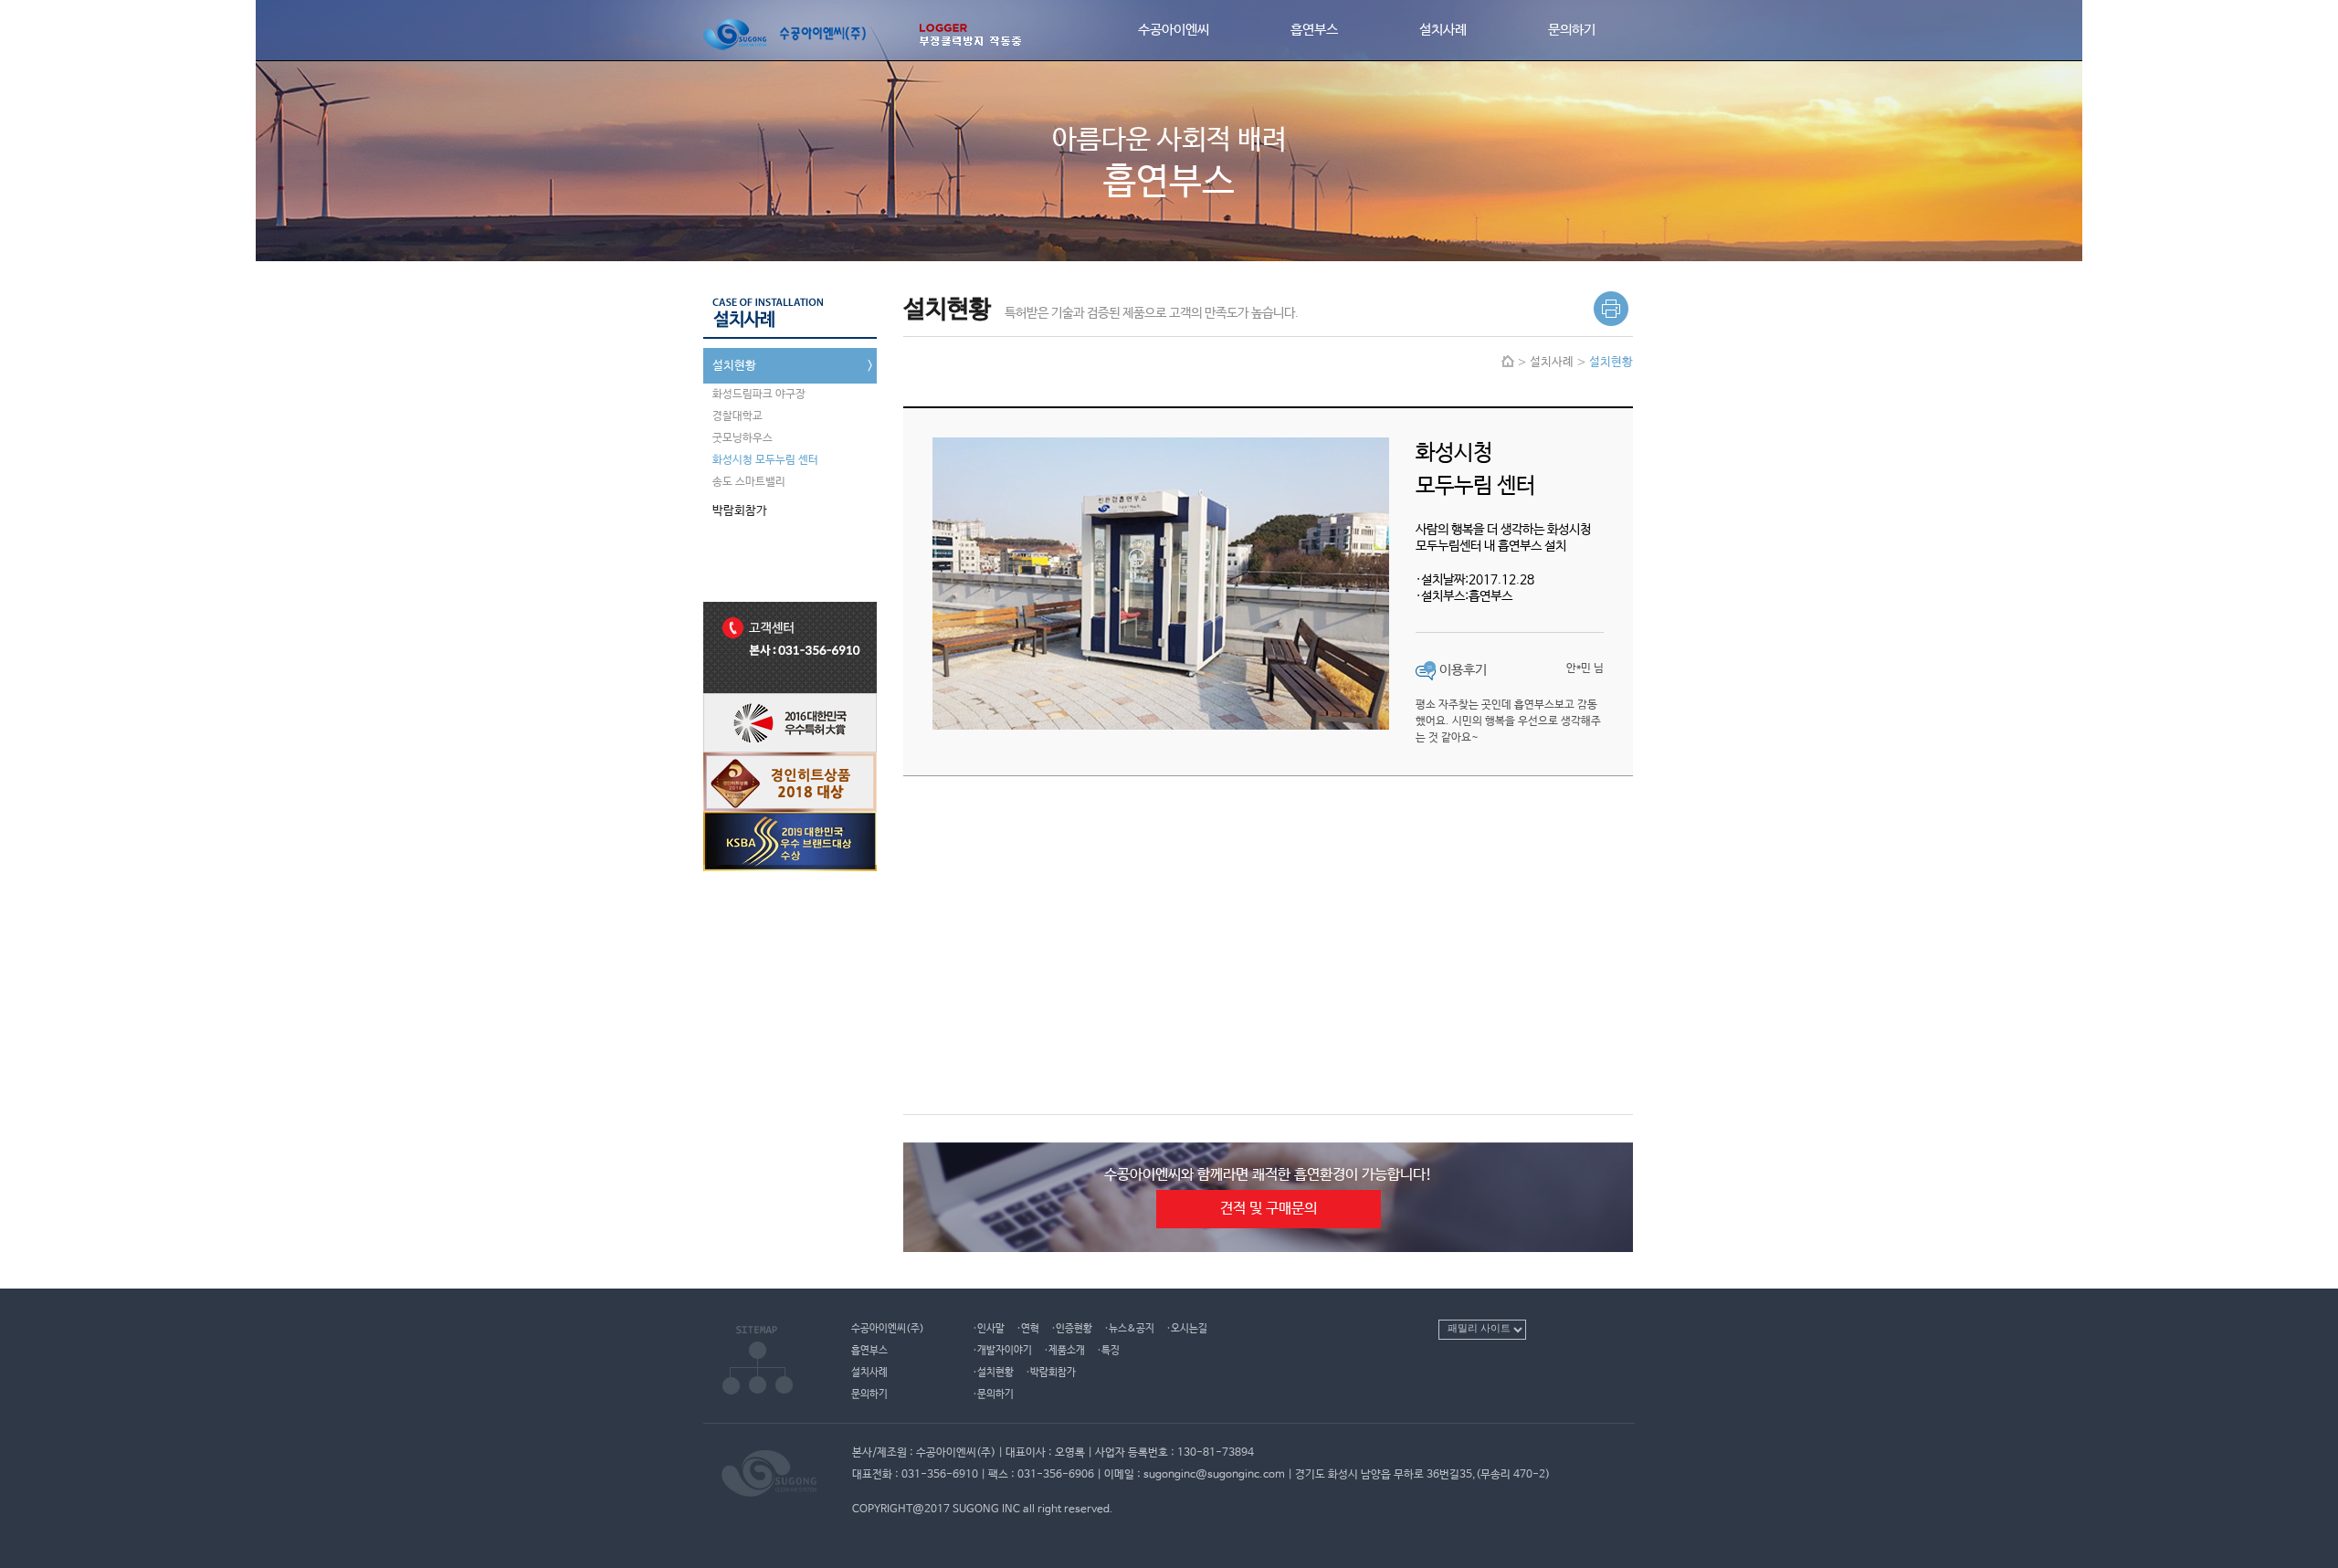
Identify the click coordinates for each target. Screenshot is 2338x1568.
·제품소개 (1064, 1350)
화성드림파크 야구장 (759, 395)
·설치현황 (993, 1372)
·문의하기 (993, 1394)
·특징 (1108, 1350)
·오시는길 (1187, 1328)
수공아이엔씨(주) (888, 1328)
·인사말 (989, 1328)
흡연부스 (1314, 30)
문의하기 (1572, 30)
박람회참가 (795, 511)
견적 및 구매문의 (1269, 1209)
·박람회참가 (1051, 1372)
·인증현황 (1072, 1328)
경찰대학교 (737, 416)
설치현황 (795, 366)
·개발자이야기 (1002, 1350)
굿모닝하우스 (742, 438)
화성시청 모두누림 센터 (765, 460)
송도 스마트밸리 (749, 482)
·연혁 (1028, 1328)
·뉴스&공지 (1129, 1328)
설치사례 (1443, 30)
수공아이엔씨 (1174, 30)
